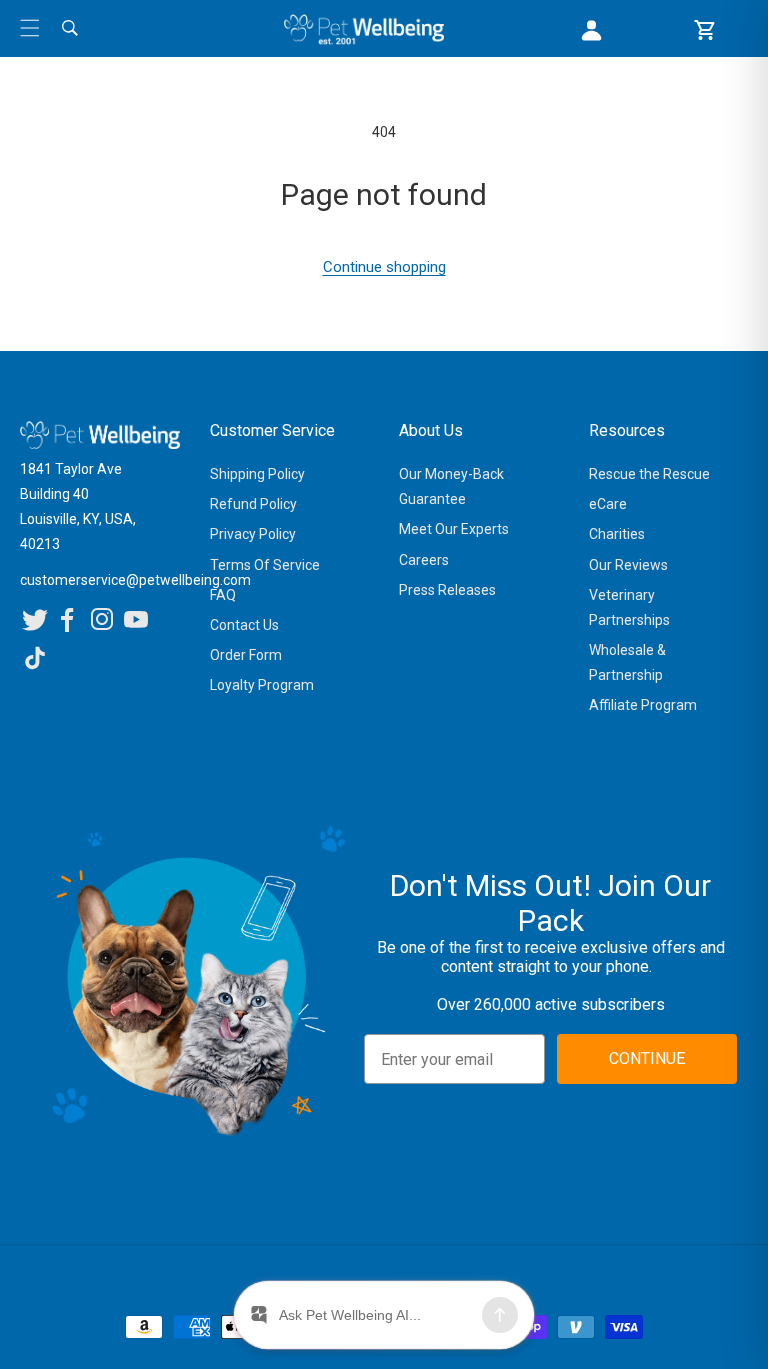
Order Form (246, 655)
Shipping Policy (257, 474)
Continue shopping (384, 267)
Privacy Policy (253, 534)
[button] (30, 28)
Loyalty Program (262, 685)
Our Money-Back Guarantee (451, 486)
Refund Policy (253, 504)
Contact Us (244, 625)
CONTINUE (647, 1058)
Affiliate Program (643, 705)
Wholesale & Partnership (627, 662)
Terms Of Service (265, 565)
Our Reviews (628, 565)
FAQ (223, 595)
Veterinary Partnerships (629, 607)
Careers (424, 560)
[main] (384, 200)
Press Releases (447, 590)
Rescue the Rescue (649, 474)
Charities (617, 534)
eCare (608, 504)
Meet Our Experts (454, 529)
